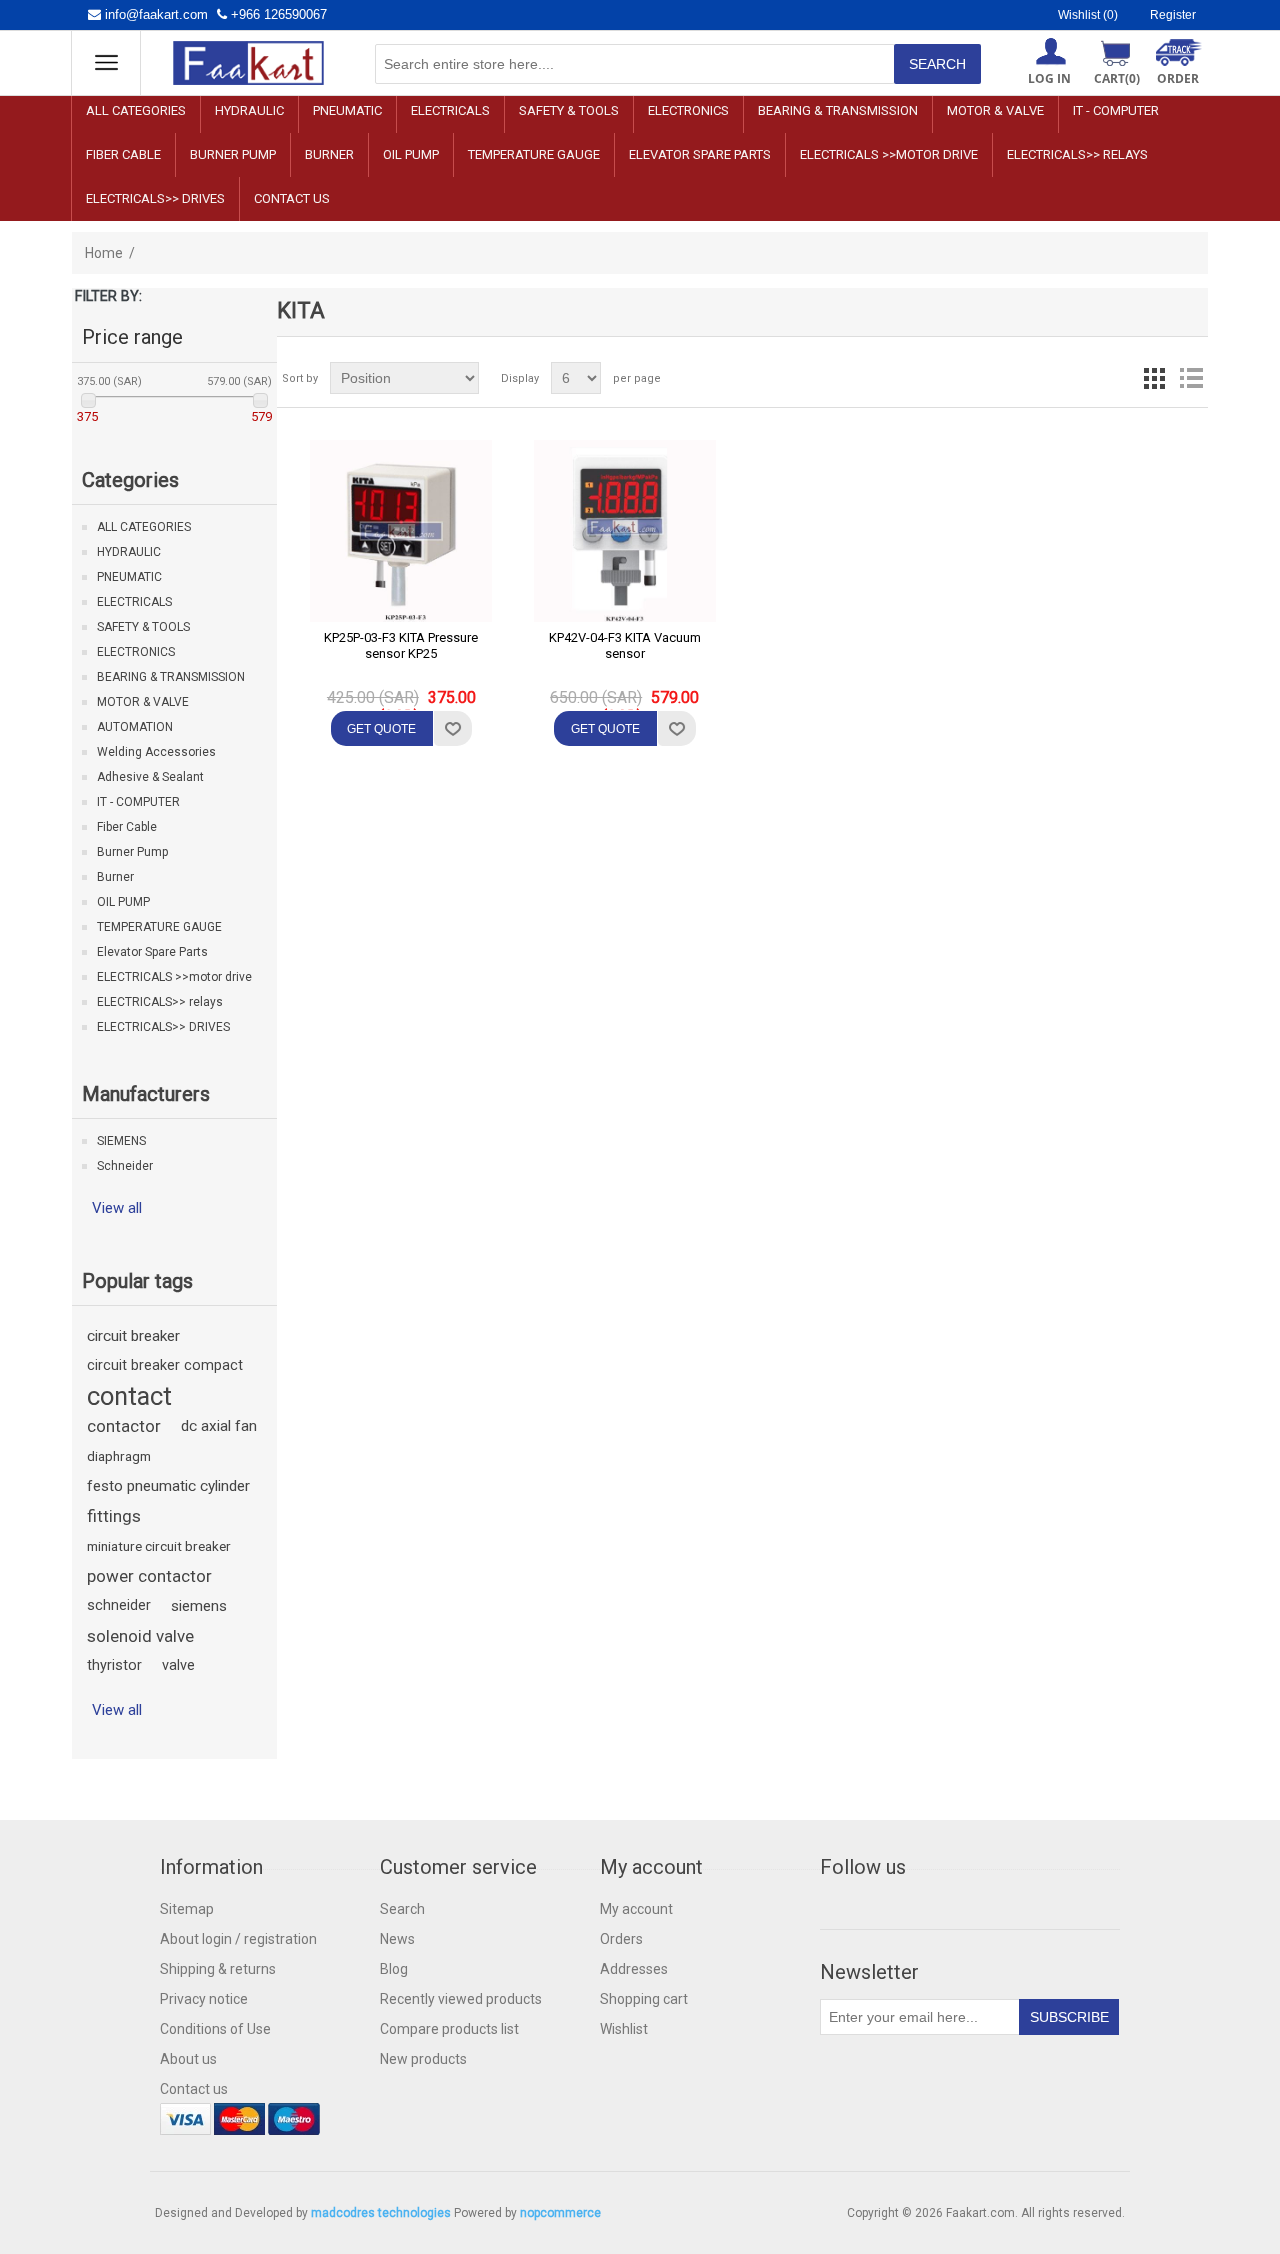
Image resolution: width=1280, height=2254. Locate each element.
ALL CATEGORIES (136, 110)
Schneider (125, 1166)
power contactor (149, 1576)
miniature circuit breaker (159, 1546)
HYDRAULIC (249, 110)
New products (423, 2059)
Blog (394, 1969)
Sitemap (187, 1909)
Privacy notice (204, 1999)
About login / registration (238, 1939)
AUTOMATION (135, 727)
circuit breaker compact (165, 1365)
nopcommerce (560, 2213)
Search (402, 1909)
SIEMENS (121, 1141)
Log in (1049, 78)
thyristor (114, 1665)
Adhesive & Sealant (150, 777)
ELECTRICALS (450, 110)
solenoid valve (140, 1636)
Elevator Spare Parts (700, 154)
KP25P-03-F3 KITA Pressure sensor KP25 (401, 645)
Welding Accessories (156, 752)
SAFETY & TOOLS (569, 110)
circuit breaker (133, 1336)
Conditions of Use (215, 2029)
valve (178, 1665)
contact (129, 1396)
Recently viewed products (461, 1999)
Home (104, 253)
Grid (1155, 378)
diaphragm (119, 1456)
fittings (114, 1516)
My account (636, 1909)
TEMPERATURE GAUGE (534, 154)
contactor (124, 1426)
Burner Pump (233, 154)
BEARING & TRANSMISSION (838, 110)
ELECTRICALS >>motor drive (889, 154)
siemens (199, 1606)
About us (188, 2059)
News (397, 1939)
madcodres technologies (381, 2213)
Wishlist (624, 2029)
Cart (1117, 78)
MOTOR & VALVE (995, 110)
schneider (119, 1605)
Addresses (634, 1969)
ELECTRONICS (688, 110)
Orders (621, 1939)
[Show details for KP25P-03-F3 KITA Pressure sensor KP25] (401, 531)
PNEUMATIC (347, 110)
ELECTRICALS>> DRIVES (155, 198)
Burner (329, 154)
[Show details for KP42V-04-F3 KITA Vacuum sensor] (625, 531)
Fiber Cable (123, 154)
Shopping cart (644, 1999)
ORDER (1178, 78)
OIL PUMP (411, 154)
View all (117, 1208)
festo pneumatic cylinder (168, 1486)
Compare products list (449, 2029)
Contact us (292, 198)
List (1191, 378)
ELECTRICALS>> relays (1077, 154)
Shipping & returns (218, 1969)
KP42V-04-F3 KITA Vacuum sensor (625, 645)
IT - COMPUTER (1116, 110)
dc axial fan (219, 1426)
